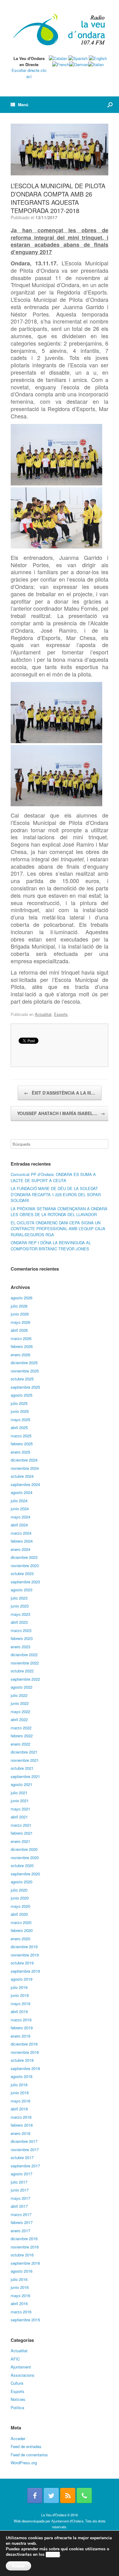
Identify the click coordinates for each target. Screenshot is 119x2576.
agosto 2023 (22, 1590)
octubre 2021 (22, 1768)
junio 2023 (20, 1606)
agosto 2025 (22, 1395)
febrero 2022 (22, 1736)
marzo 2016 (21, 2312)
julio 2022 (19, 1695)
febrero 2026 (22, 1346)
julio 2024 (19, 1501)
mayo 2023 (20, 1614)
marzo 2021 (21, 1825)
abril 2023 (19, 1622)
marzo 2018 (21, 2117)
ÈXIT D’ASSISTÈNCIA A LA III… (60, 1093)
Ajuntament (21, 2367)
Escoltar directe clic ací (29, 73)
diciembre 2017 (24, 2141)
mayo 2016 (20, 2295)
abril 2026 (19, 1330)
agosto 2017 (22, 2174)
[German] (79, 64)
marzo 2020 (21, 1922)
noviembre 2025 (25, 1371)
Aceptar (18, 2566)
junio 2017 (20, 2190)
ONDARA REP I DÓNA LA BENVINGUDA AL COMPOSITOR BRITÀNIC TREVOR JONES (51, 1246)
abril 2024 (19, 1525)
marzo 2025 (21, 1436)
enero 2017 (20, 2231)
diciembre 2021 (24, 1752)
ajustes (53, 2555)
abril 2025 (19, 1427)
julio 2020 (19, 1890)
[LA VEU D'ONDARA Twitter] (51, 2495)
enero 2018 (20, 2133)
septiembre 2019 (25, 1971)
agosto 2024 (22, 1492)
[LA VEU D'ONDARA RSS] (68, 2495)
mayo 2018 (20, 2101)
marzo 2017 (21, 2214)
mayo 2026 (20, 1322)
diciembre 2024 (24, 1460)
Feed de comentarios (29, 2455)
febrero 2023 (22, 1638)
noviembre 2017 (25, 2149)
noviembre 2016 (25, 2247)
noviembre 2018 (25, 2052)
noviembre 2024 (25, 1468)
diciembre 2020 (24, 1849)
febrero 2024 (22, 1541)
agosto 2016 (22, 2271)
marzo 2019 (21, 2020)
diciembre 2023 (24, 1557)
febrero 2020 (22, 1930)
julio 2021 (19, 1793)
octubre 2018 (22, 2060)
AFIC (15, 2359)
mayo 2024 (20, 1517)
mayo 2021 (20, 1809)
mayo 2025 (20, 1419)
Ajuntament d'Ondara (67, 2521)
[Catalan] (58, 58)
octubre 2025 (22, 1379)
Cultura (17, 2383)
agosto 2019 (22, 1979)
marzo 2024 (21, 1533)
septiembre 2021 (25, 1776)
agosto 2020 (22, 1882)
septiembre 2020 (25, 1874)
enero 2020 (20, 1939)
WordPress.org (24, 2463)
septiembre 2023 (25, 1582)
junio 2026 (20, 1314)
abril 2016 (19, 2303)
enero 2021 (20, 1841)
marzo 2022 (21, 1728)
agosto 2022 (22, 1687)
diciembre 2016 (24, 2239)
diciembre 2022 (24, 1655)
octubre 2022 (22, 1671)
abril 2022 (19, 1719)
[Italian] (96, 64)
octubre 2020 (22, 1865)
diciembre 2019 (24, 1947)
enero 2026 (20, 1355)
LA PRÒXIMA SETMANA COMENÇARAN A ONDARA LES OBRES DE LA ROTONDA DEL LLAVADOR (59, 1212)
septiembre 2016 (25, 2263)
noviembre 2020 (25, 1857)
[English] (98, 58)
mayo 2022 (20, 1711)
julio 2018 (19, 2085)
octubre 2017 (22, 2157)
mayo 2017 (20, 2198)
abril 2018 (19, 2109)
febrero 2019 (22, 2028)
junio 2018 (20, 2093)
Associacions (23, 2375)
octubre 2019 (22, 1963)
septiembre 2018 (25, 2068)
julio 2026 (19, 1306)
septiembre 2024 (25, 1484)
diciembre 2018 (24, 2044)
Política (17, 2408)
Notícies (18, 2399)
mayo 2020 (20, 1906)
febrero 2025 (22, 1444)
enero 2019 (20, 2036)
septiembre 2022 (25, 1679)
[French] (61, 64)
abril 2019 (19, 2011)
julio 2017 (19, 2182)
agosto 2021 (22, 1784)
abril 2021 (19, 1817)
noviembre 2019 (25, 1955)
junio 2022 (20, 1703)
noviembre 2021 (25, 1760)
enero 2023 (20, 1647)
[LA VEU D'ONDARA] (60, 30)
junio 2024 (20, 1509)
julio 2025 (19, 1403)
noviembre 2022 (25, 1663)
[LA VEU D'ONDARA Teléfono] (84, 2495)
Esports (61, 1014)
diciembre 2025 (24, 1363)
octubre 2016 (22, 2255)
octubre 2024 (22, 1476)
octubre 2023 (22, 1573)
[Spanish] (78, 58)
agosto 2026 (22, 1298)
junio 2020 (20, 1898)
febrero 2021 (22, 1833)
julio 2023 (19, 1598)
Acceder (18, 2438)
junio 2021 (20, 1801)
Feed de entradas (26, 2446)
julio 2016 (19, 2279)
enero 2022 (20, 1744)
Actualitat (43, 1014)
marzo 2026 (21, 1338)
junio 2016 (20, 2287)
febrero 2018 (22, 2125)
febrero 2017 (22, 2222)
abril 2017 (19, 2206)
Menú (23, 105)
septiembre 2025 (25, 1387)
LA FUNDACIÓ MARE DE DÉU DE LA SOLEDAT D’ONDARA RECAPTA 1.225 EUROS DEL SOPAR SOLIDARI (56, 1194)
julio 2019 (19, 1987)
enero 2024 (20, 1549)
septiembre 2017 (25, 2166)
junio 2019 (20, 1995)
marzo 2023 (21, 1630)
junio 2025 (20, 1411)
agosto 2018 (22, 2076)
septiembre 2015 (25, 2320)
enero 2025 (20, 1452)
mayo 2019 (20, 2003)
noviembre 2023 (25, 1565)
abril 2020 (19, 1914)
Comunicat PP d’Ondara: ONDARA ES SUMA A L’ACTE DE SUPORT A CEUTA (53, 1177)
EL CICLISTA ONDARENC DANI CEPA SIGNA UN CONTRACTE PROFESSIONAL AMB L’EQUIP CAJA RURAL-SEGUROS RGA (58, 1229)
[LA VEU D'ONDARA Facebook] (35, 2495)
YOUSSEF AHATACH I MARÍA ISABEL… (61, 1113)
